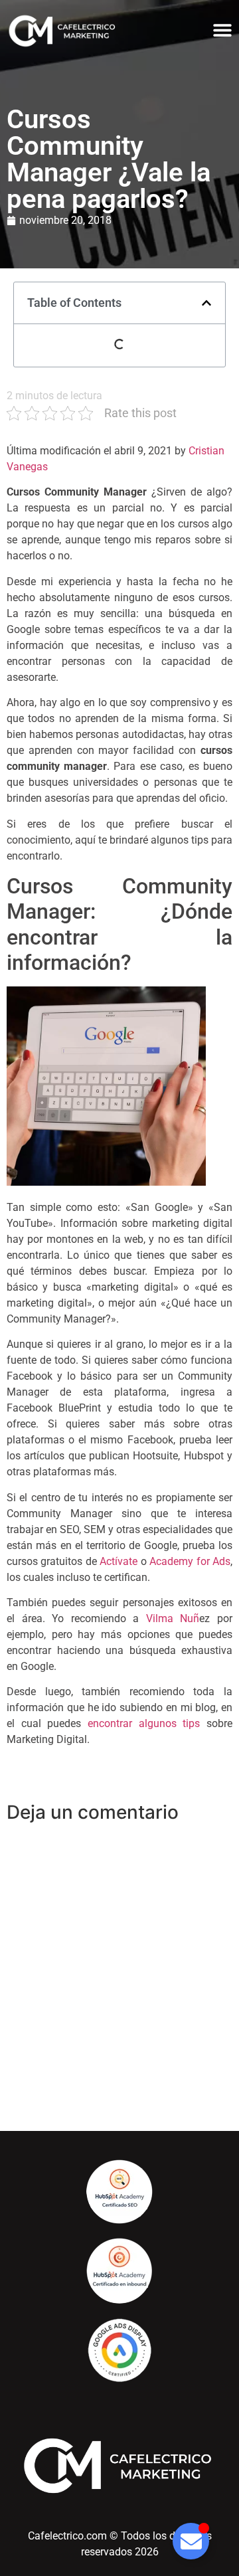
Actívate (119, 1561)
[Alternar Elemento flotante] (191, 2541)
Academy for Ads (190, 1561)
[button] (206, 303)
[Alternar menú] (222, 30)
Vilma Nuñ (173, 1618)
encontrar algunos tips (144, 1723)
